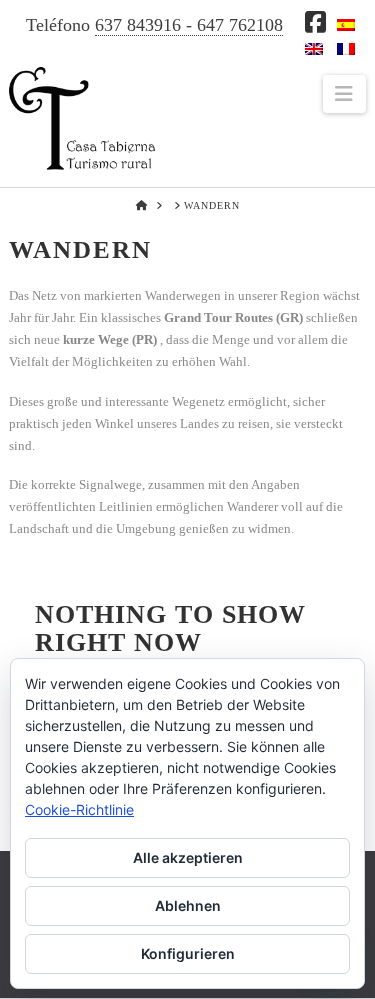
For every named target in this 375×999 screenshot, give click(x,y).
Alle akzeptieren (188, 857)
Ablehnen (188, 905)
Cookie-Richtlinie (79, 809)
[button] (344, 94)
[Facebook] (315, 22)
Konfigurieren (188, 953)
